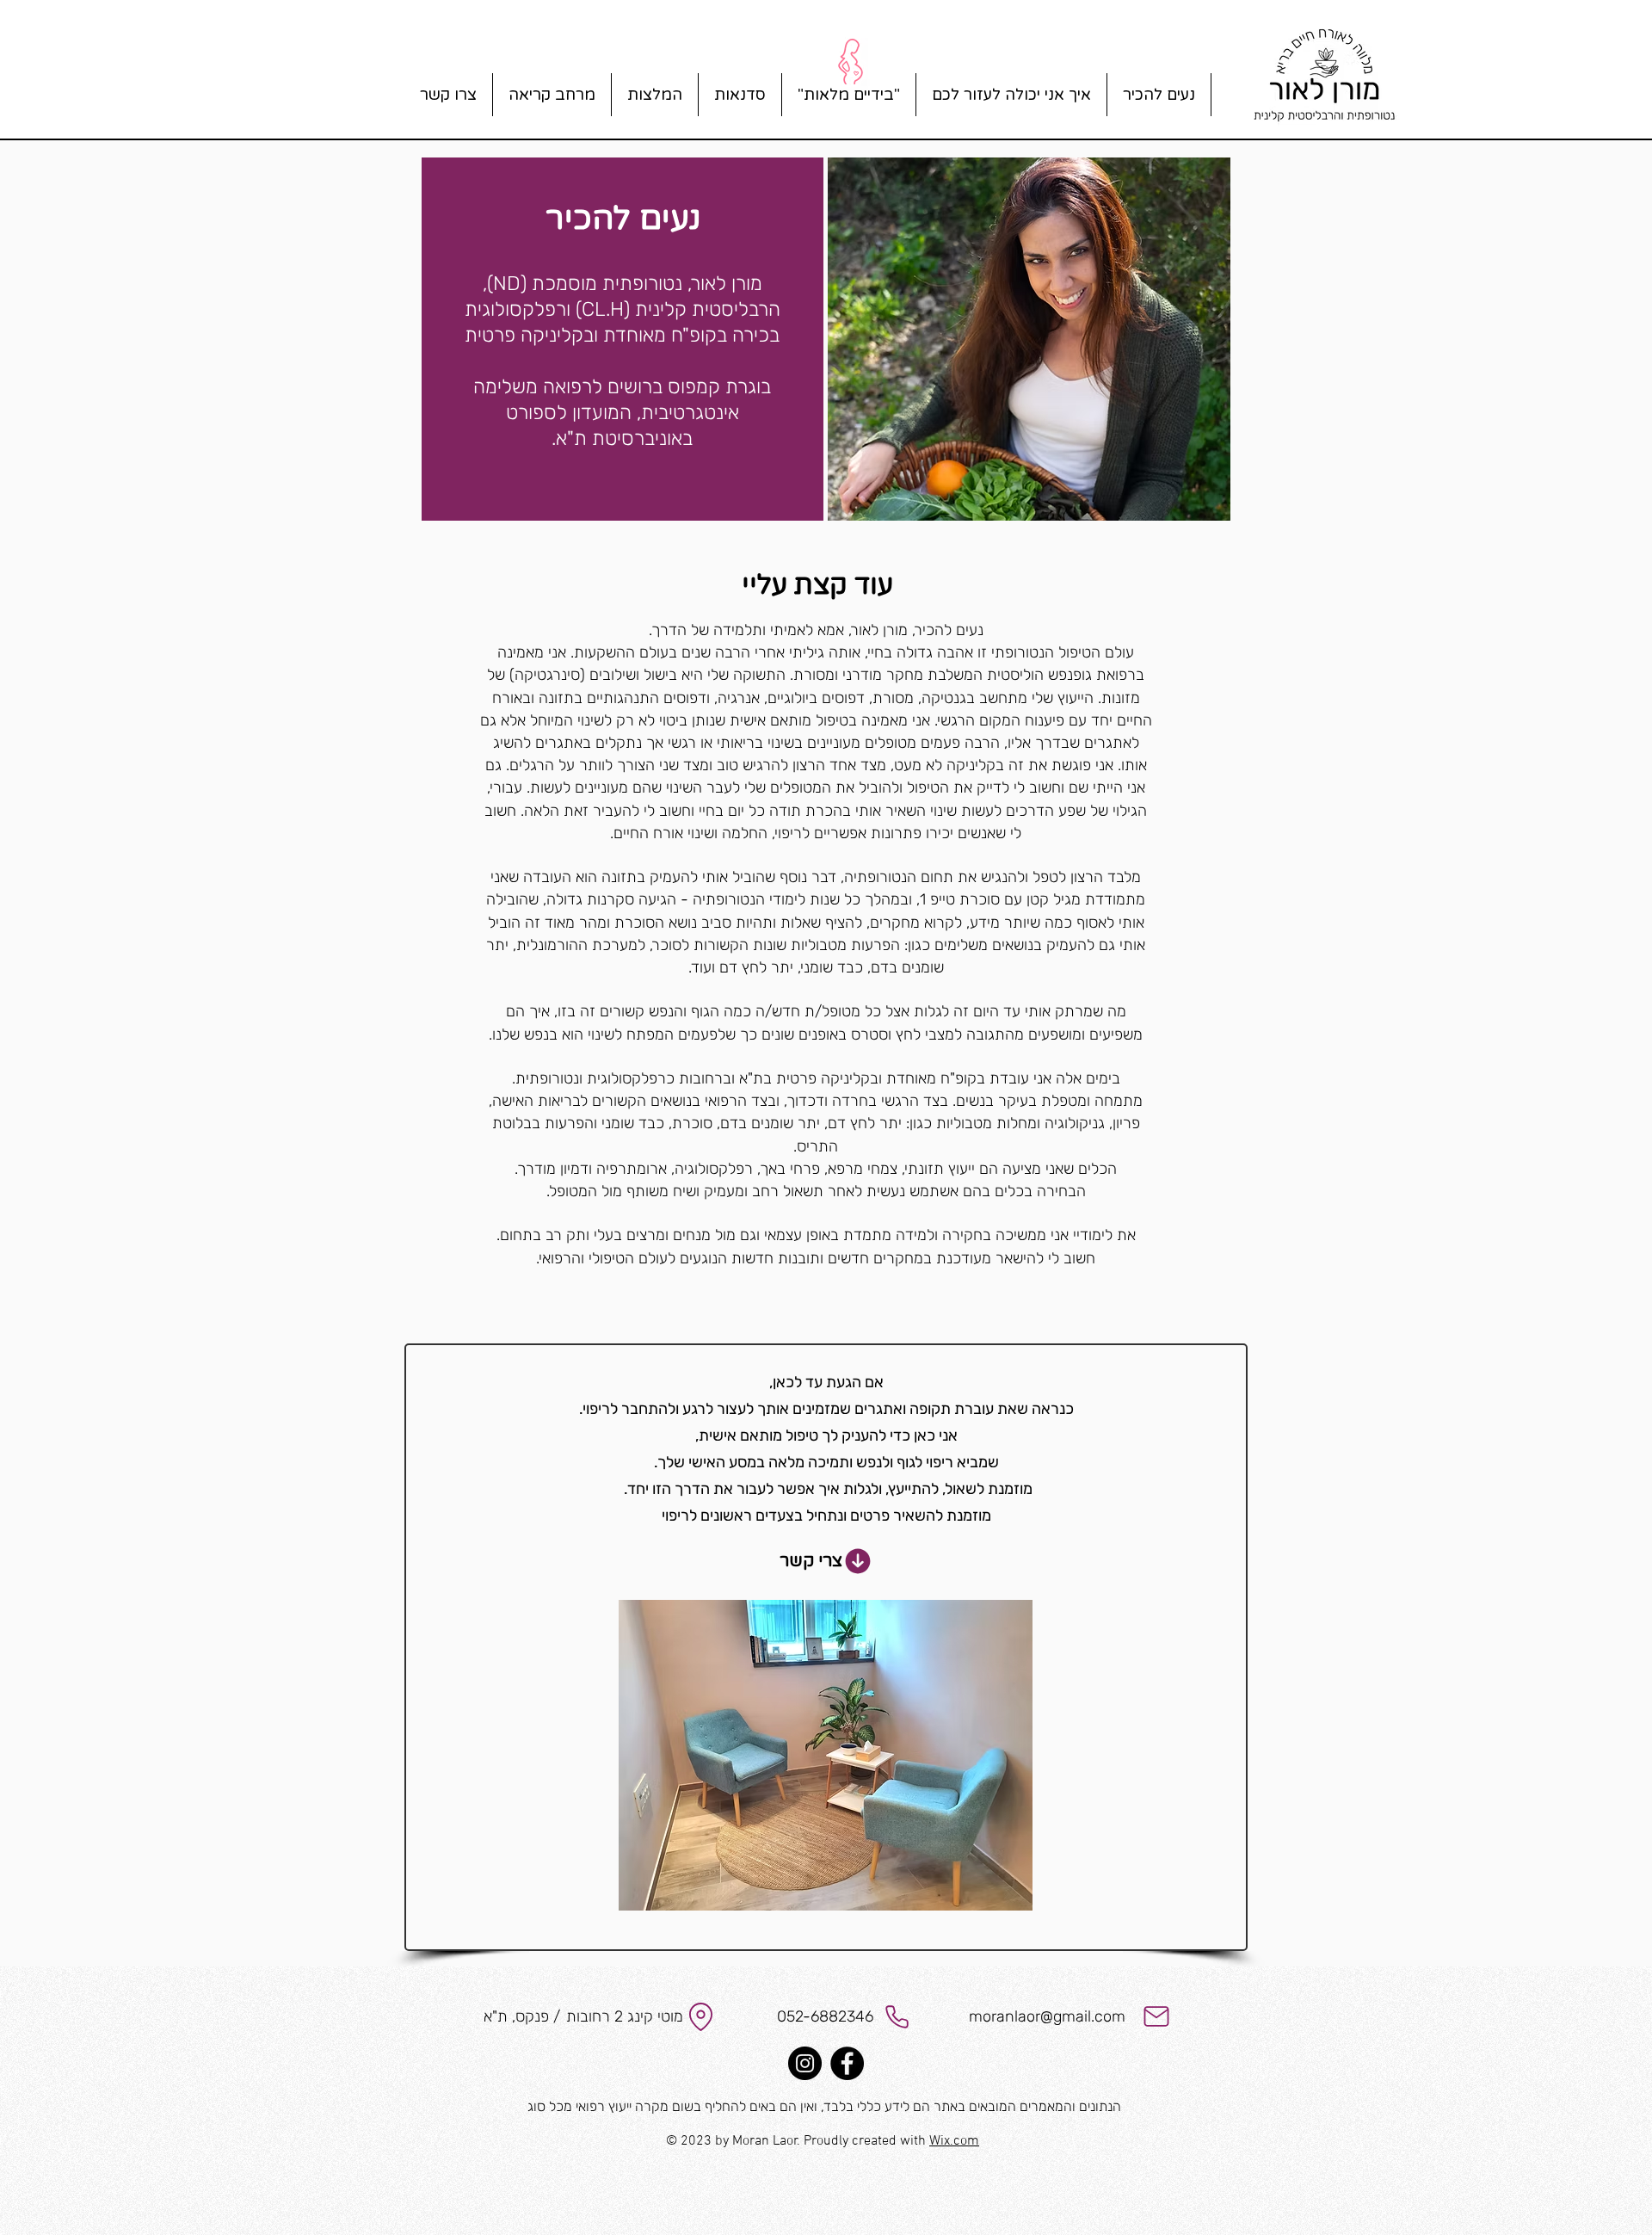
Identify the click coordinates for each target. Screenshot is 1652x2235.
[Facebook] (847, 2063)
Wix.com (954, 2141)
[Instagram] (805, 2063)
